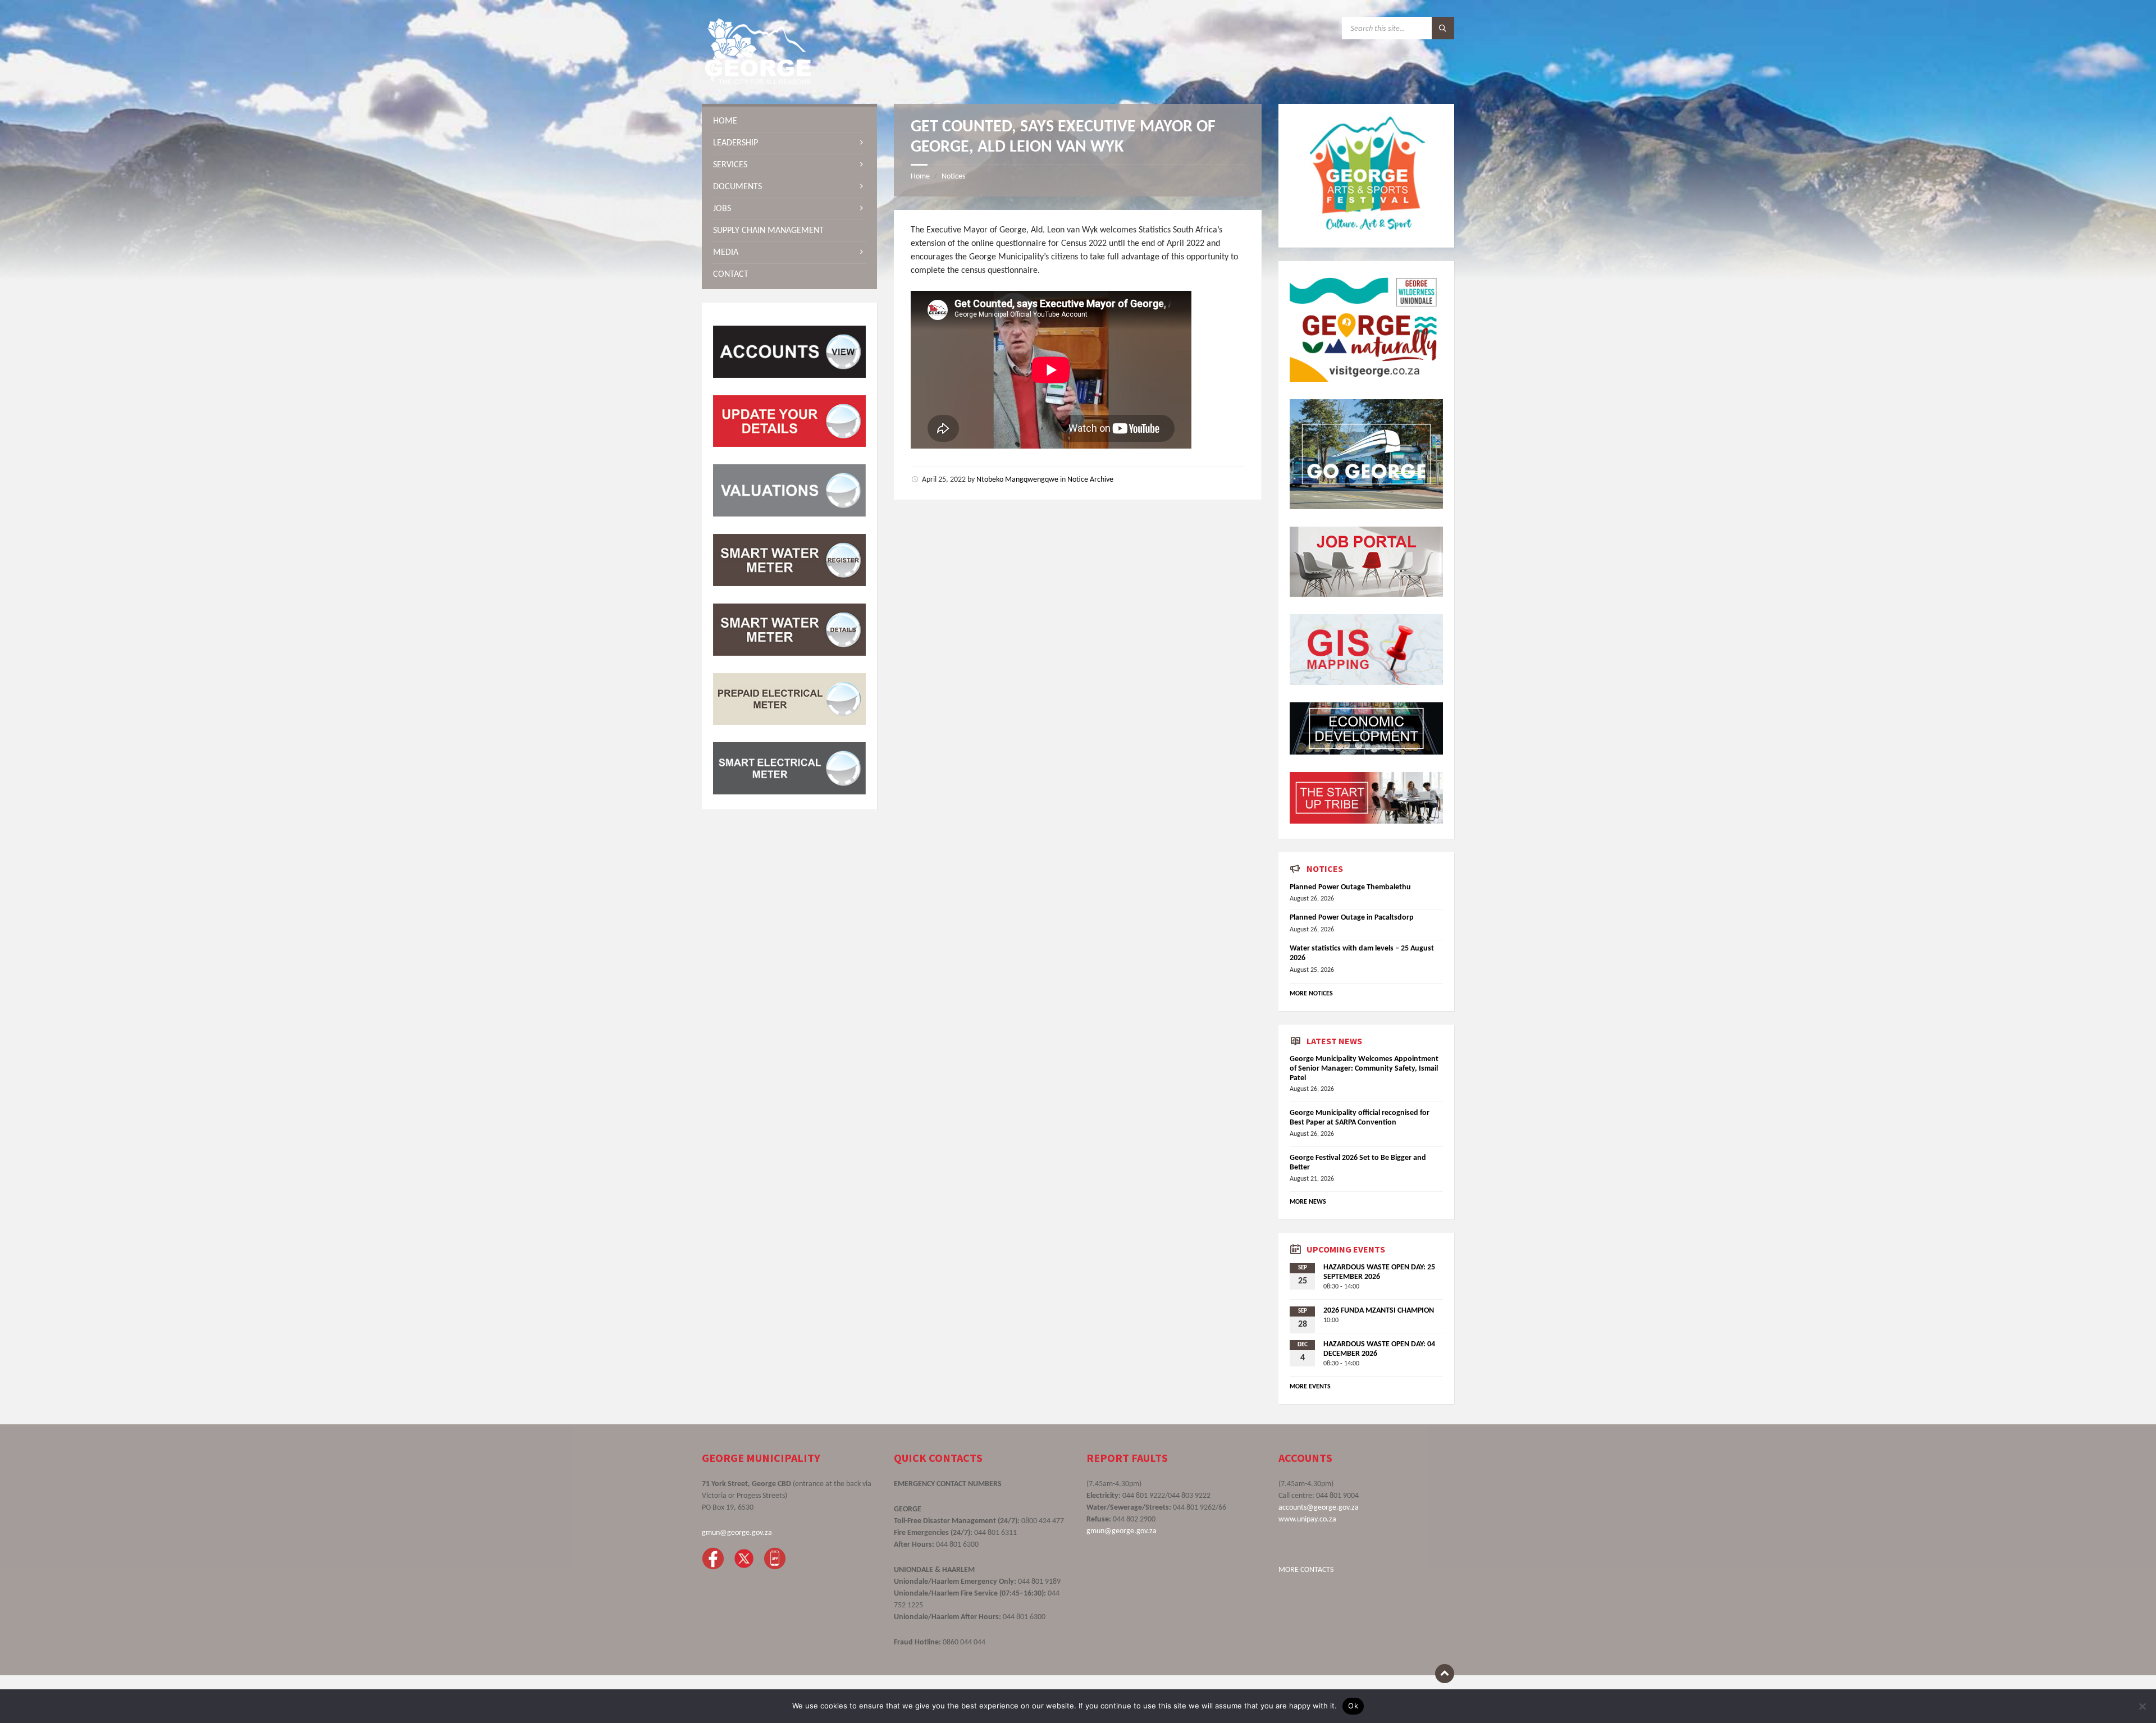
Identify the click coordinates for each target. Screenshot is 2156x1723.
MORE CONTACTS (1306, 1570)
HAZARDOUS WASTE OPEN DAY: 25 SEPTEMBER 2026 (1379, 1272)
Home (920, 177)
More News (1308, 1202)
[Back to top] (1445, 1674)
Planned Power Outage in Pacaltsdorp (1352, 918)
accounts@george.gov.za (1319, 1508)
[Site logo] (758, 82)
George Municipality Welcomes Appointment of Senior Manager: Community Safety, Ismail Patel (1364, 1069)
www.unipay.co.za (1307, 1519)
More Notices (1311, 994)
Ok (1353, 1706)
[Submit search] (1443, 28)
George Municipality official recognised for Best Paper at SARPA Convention (1360, 1118)
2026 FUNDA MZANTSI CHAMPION (1379, 1311)
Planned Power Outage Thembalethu (1350, 887)
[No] (2142, 1706)
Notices (953, 177)
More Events (1310, 1387)
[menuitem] (789, 121)
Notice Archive (1090, 480)
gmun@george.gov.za (737, 1533)
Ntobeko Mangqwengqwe (1017, 480)
